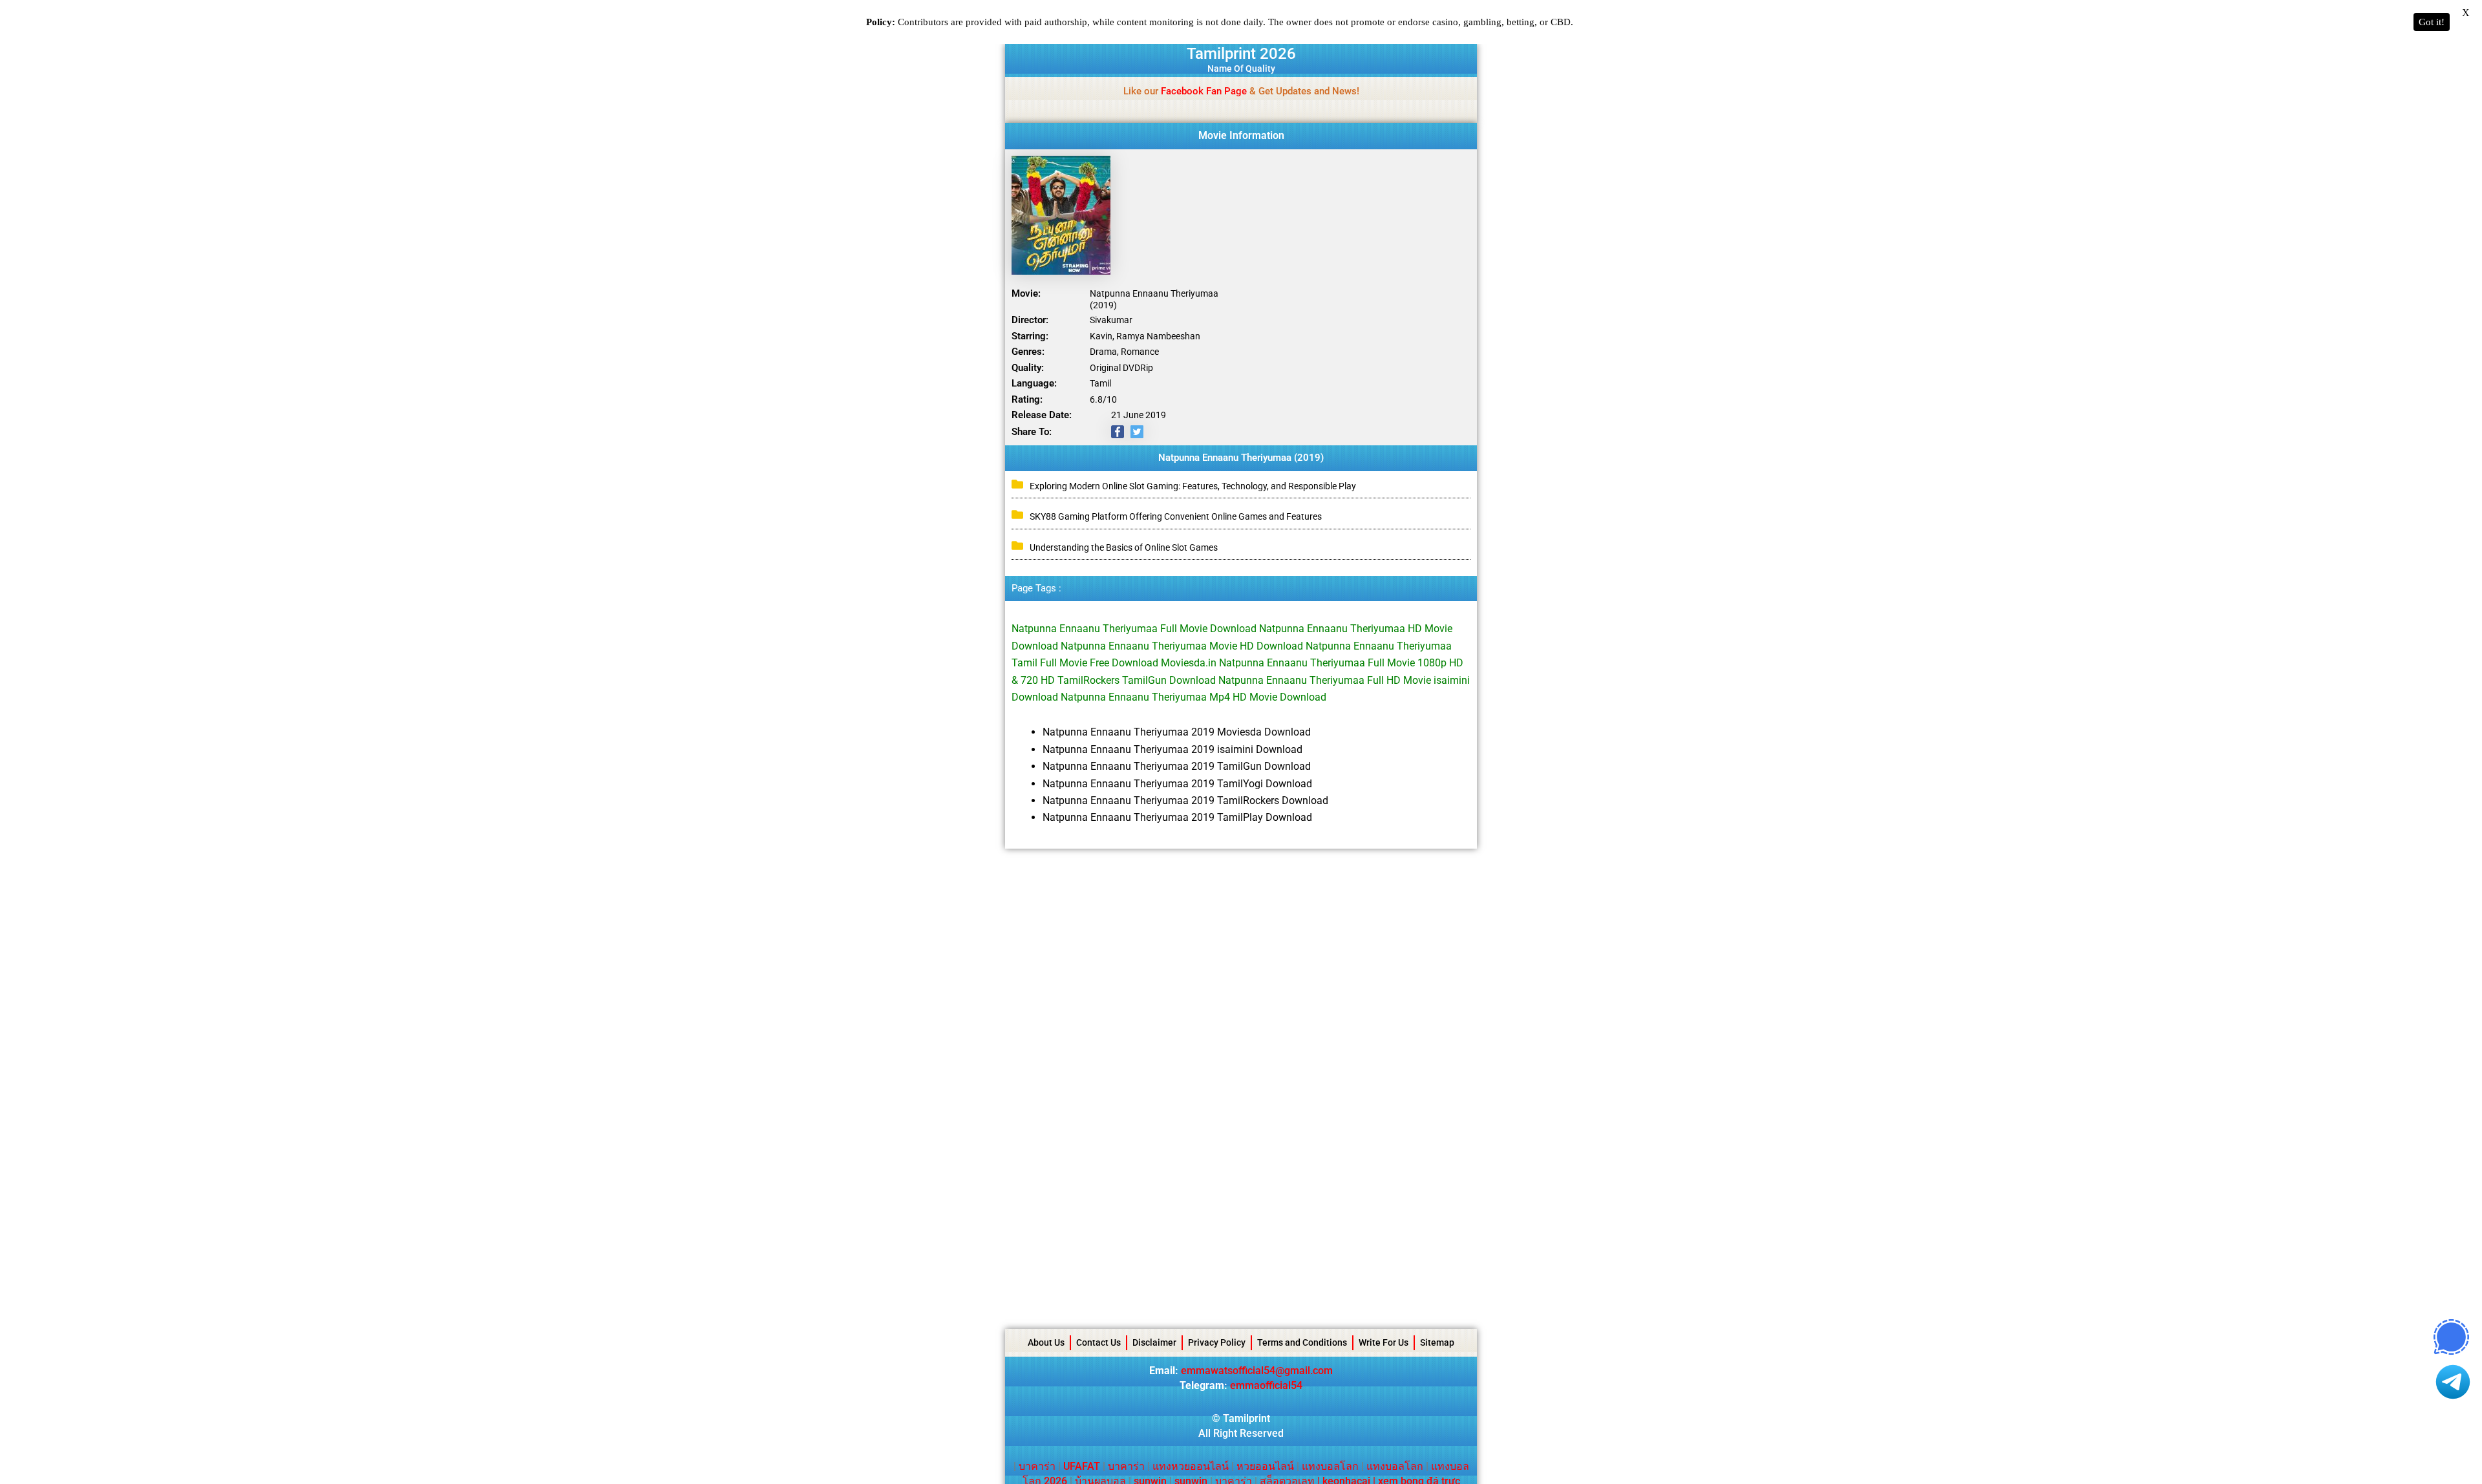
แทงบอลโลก (1330, 1466)
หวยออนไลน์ (1265, 1466)
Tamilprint (1246, 1418)
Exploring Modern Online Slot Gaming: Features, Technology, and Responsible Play (1193, 486)
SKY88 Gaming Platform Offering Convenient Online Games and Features (1176, 516)
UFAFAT (1082, 1466)
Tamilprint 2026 (1241, 54)
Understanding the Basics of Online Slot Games (1124, 547)
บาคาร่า (1037, 1466)
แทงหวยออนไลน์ (1191, 1466)
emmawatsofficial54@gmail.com (1257, 1371)
